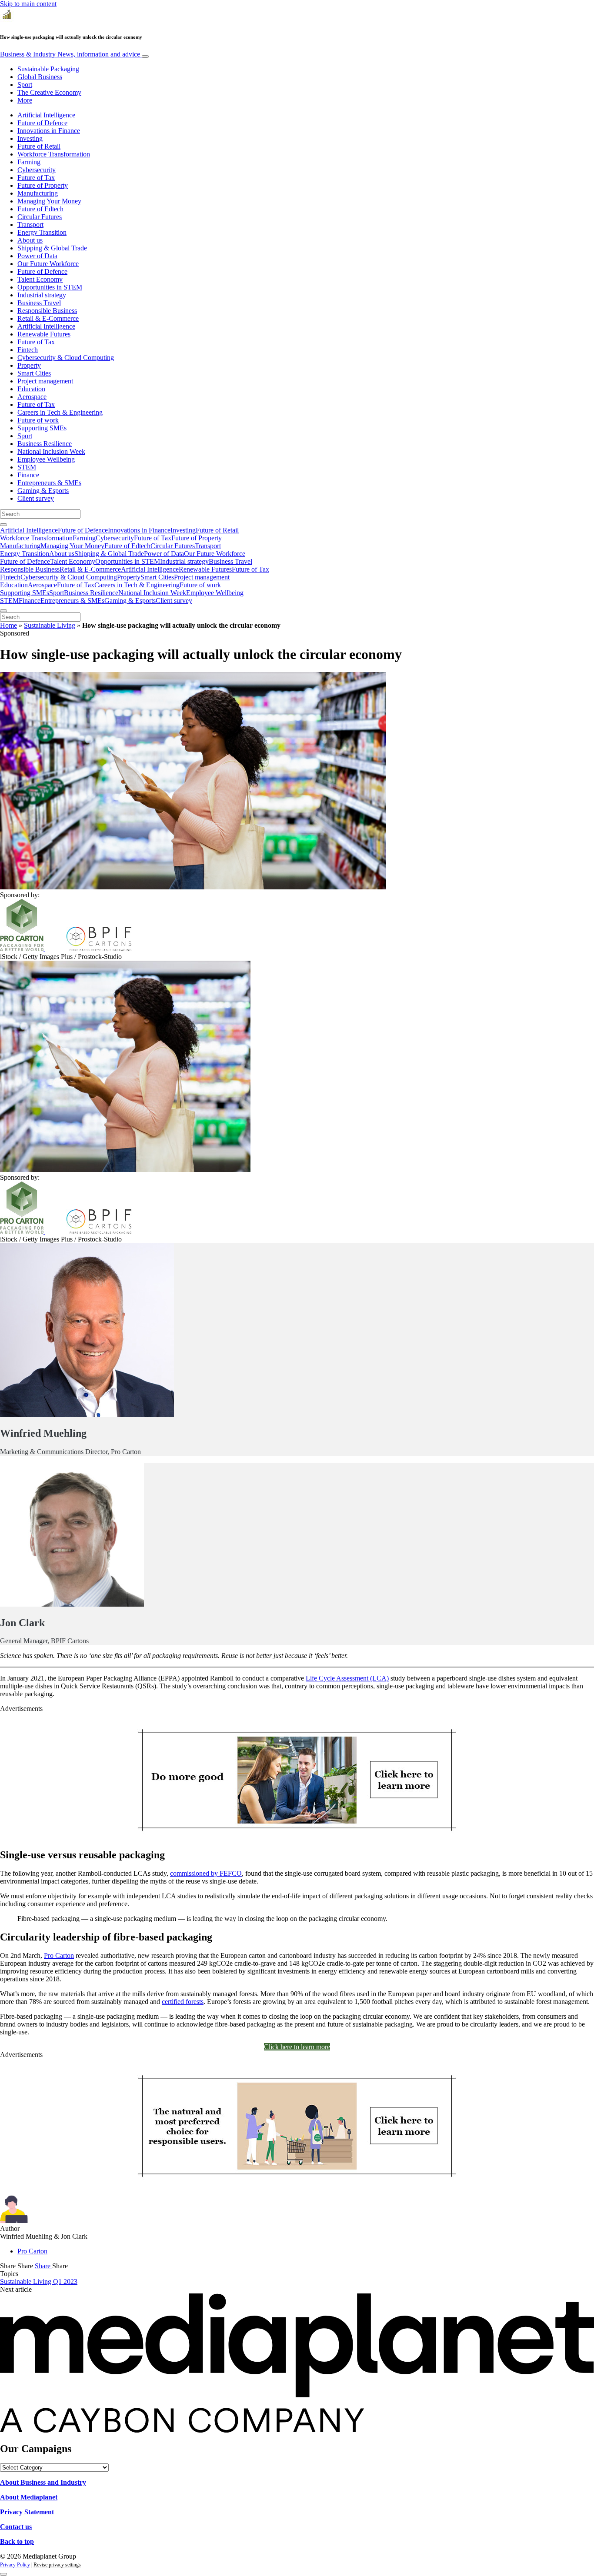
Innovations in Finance (49, 131)
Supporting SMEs (42, 428)
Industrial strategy (42, 295)
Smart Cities (34, 373)
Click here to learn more (297, 2047)
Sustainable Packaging (48, 69)
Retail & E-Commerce (48, 318)
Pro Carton (59, 1955)
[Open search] (3, 525)
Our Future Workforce (48, 264)
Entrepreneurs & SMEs (49, 483)
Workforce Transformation (54, 154)
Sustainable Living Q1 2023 (39, 2281)
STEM (27, 467)
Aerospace (32, 397)
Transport (30, 225)
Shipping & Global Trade (52, 248)
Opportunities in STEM (50, 287)
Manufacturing (38, 193)
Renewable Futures (44, 334)
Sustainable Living (50, 625)
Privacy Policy (15, 2565)
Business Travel (39, 303)
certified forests (183, 2002)
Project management (45, 381)
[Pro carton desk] (297, 2178)
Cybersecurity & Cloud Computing (66, 358)
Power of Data (37, 256)
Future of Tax (36, 178)
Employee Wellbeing (46, 459)
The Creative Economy (49, 92)
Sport (25, 85)
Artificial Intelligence (46, 115)
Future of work (38, 420)
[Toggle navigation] (145, 57)
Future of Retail (39, 146)
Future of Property (43, 185)
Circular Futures (40, 217)
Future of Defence (42, 123)
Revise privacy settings (57, 2565)
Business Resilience (45, 444)
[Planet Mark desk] (297, 1832)
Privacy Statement (27, 2512)
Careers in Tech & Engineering (60, 412)
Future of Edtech (40, 209)
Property (29, 365)
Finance (28, 475)
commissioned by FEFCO (206, 1873)
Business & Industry (70, 54)
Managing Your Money (49, 201)
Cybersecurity (37, 170)
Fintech (28, 350)
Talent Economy (40, 279)
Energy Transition (42, 232)
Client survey (36, 498)
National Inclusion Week (51, 451)
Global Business (40, 77)
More (25, 100)
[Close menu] (3, 611)
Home (8, 625)
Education (31, 389)
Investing (30, 138)
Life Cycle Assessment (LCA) (347, 1678)
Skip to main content (28, 4)
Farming (29, 162)
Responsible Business (47, 311)
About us (30, 240)
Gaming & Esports (43, 491)
